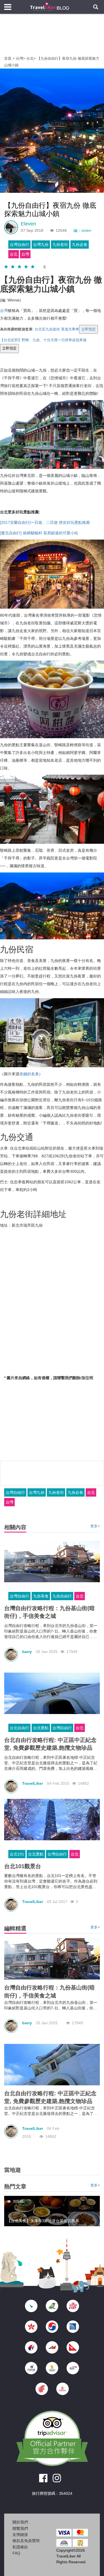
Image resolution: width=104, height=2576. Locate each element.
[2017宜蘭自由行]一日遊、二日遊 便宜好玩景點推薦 (45, 522)
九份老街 (60, 245)
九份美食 (41, 1596)
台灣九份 (41, 245)
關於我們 (20, 2522)
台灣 (19, 58)
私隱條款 (20, 2547)
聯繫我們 (20, 2528)
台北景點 (41, 1728)
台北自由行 (19, 1728)
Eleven (28, 224)
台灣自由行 (19, 245)
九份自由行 (62, 1596)
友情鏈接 (20, 2535)
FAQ (16, 2553)
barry (27, 1652)
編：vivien (82, 230)
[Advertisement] (52, 39)
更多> (95, 1526)
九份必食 (80, 245)
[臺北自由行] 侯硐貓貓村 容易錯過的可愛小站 (39, 533)
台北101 (17, 1854)
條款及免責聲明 (26, 2541)
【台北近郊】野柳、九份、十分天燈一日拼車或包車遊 (43, 340)
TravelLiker (33, 1783)
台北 (30, 58)
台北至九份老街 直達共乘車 (57, 329)
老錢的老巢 (29, 1074)
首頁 (8, 58)
